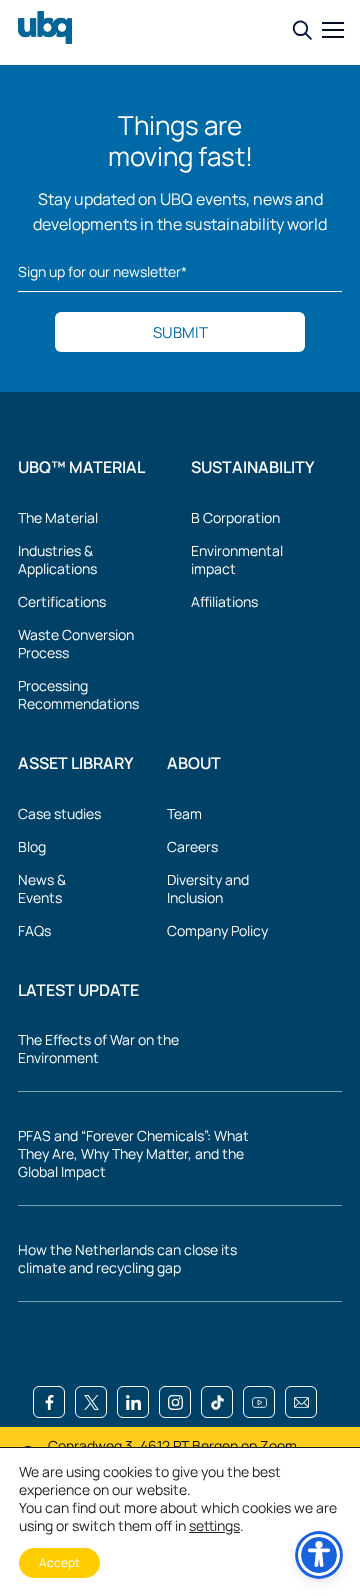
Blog (32, 847)
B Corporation (235, 518)
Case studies (59, 814)
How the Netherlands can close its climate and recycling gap (127, 1259)
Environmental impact (237, 560)
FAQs (34, 931)
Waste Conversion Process (76, 644)
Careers (192, 847)
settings (214, 1526)
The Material (58, 518)
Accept (59, 1562)
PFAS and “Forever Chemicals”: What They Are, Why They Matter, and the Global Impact (133, 1154)
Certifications (62, 602)
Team (184, 814)
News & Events (42, 889)
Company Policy (217, 931)
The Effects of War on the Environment (98, 1049)
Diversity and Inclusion (208, 889)
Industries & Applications (57, 560)
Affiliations (224, 602)
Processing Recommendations (78, 695)
